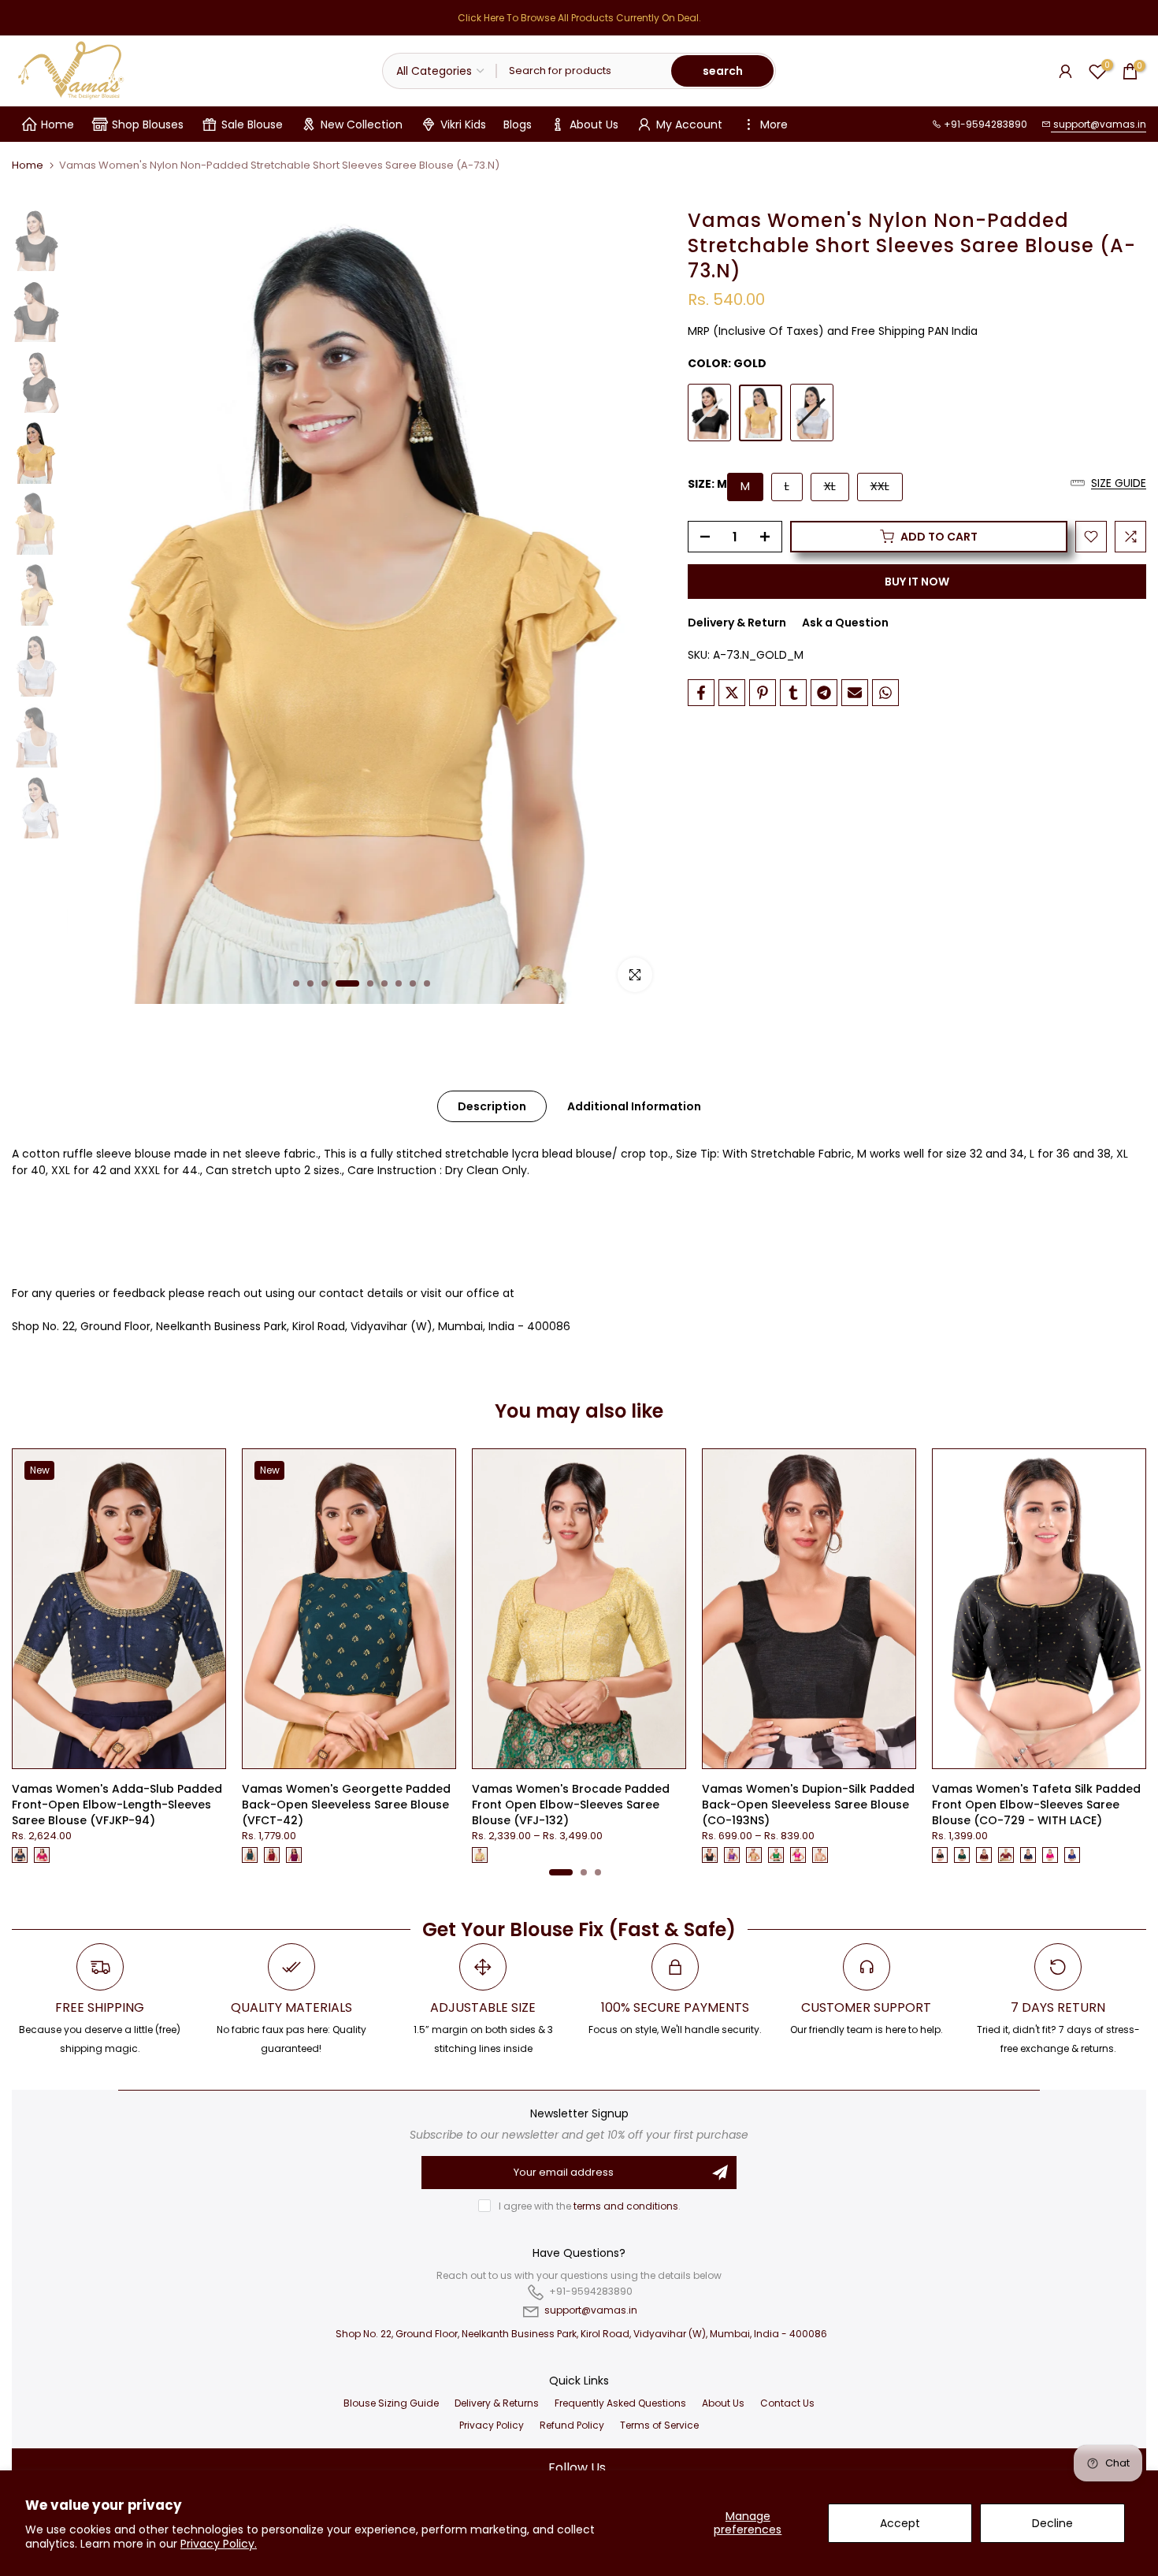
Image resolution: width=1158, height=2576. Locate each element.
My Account (689, 125)
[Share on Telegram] (824, 693)
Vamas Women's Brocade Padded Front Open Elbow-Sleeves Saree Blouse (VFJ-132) (571, 1805)
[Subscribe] (720, 2173)
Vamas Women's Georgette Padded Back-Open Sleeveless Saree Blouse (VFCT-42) (346, 1805)
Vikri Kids (463, 125)
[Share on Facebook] (701, 693)
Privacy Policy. (219, 2544)
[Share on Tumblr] (793, 693)
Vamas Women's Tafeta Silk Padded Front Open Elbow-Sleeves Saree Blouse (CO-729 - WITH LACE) (1036, 1805)
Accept (900, 2523)
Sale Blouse (252, 125)
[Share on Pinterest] (763, 693)
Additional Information (634, 1106)
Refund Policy (572, 2425)
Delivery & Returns (497, 2403)
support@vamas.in (1099, 124)
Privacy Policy (492, 2425)
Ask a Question (845, 623)
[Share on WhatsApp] (885, 693)
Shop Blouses (148, 125)
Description (492, 1106)
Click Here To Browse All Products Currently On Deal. (579, 18)
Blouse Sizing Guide (391, 2403)
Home (58, 125)
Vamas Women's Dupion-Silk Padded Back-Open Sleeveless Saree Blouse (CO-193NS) (808, 1805)
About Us (594, 125)
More (774, 125)
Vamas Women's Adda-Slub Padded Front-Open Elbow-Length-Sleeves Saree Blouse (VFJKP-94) (117, 1805)
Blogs (518, 125)
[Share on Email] (855, 693)
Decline (1052, 2523)
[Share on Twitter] (732, 693)
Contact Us (787, 2403)
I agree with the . (590, 2206)
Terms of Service (659, 2425)
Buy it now (917, 582)
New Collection (362, 125)
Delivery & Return (737, 623)
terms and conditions (626, 2206)
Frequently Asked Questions (620, 2403)
